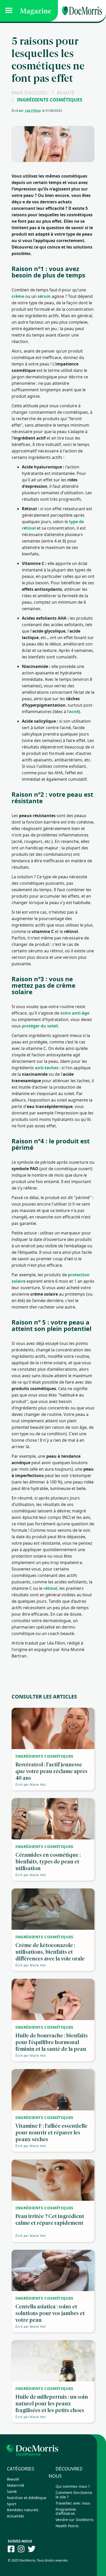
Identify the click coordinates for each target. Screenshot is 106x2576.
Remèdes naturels (23, 2510)
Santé (12, 2491)
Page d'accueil (30, 93)
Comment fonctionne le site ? (74, 2495)
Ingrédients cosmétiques (50, 100)
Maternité (16, 2485)
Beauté (66, 93)
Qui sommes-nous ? (73, 2486)
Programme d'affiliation (66, 2511)
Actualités (16, 2516)
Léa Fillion (33, 111)
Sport (12, 2504)
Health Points (67, 2526)
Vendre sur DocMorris (75, 2520)
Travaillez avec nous (73, 2503)
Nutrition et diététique (27, 2498)
